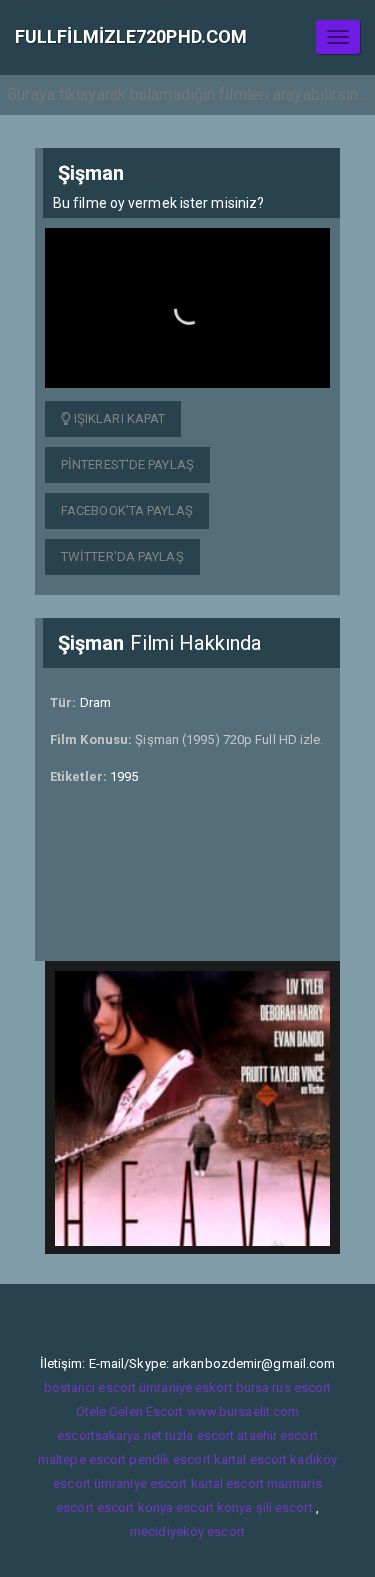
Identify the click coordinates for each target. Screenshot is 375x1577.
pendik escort (169, 1459)
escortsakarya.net (109, 1435)
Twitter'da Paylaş (122, 556)
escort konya (135, 1507)
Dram (95, 702)
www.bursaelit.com (243, 1411)
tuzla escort (199, 1435)
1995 (124, 776)
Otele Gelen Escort (130, 1411)
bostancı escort (90, 1387)
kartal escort (250, 1459)
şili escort (284, 1507)
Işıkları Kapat (118, 418)
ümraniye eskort (186, 1387)
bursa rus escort (284, 1387)
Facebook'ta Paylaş (127, 510)
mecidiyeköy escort (187, 1531)
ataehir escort (277, 1435)
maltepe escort (82, 1459)
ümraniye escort (141, 1483)
